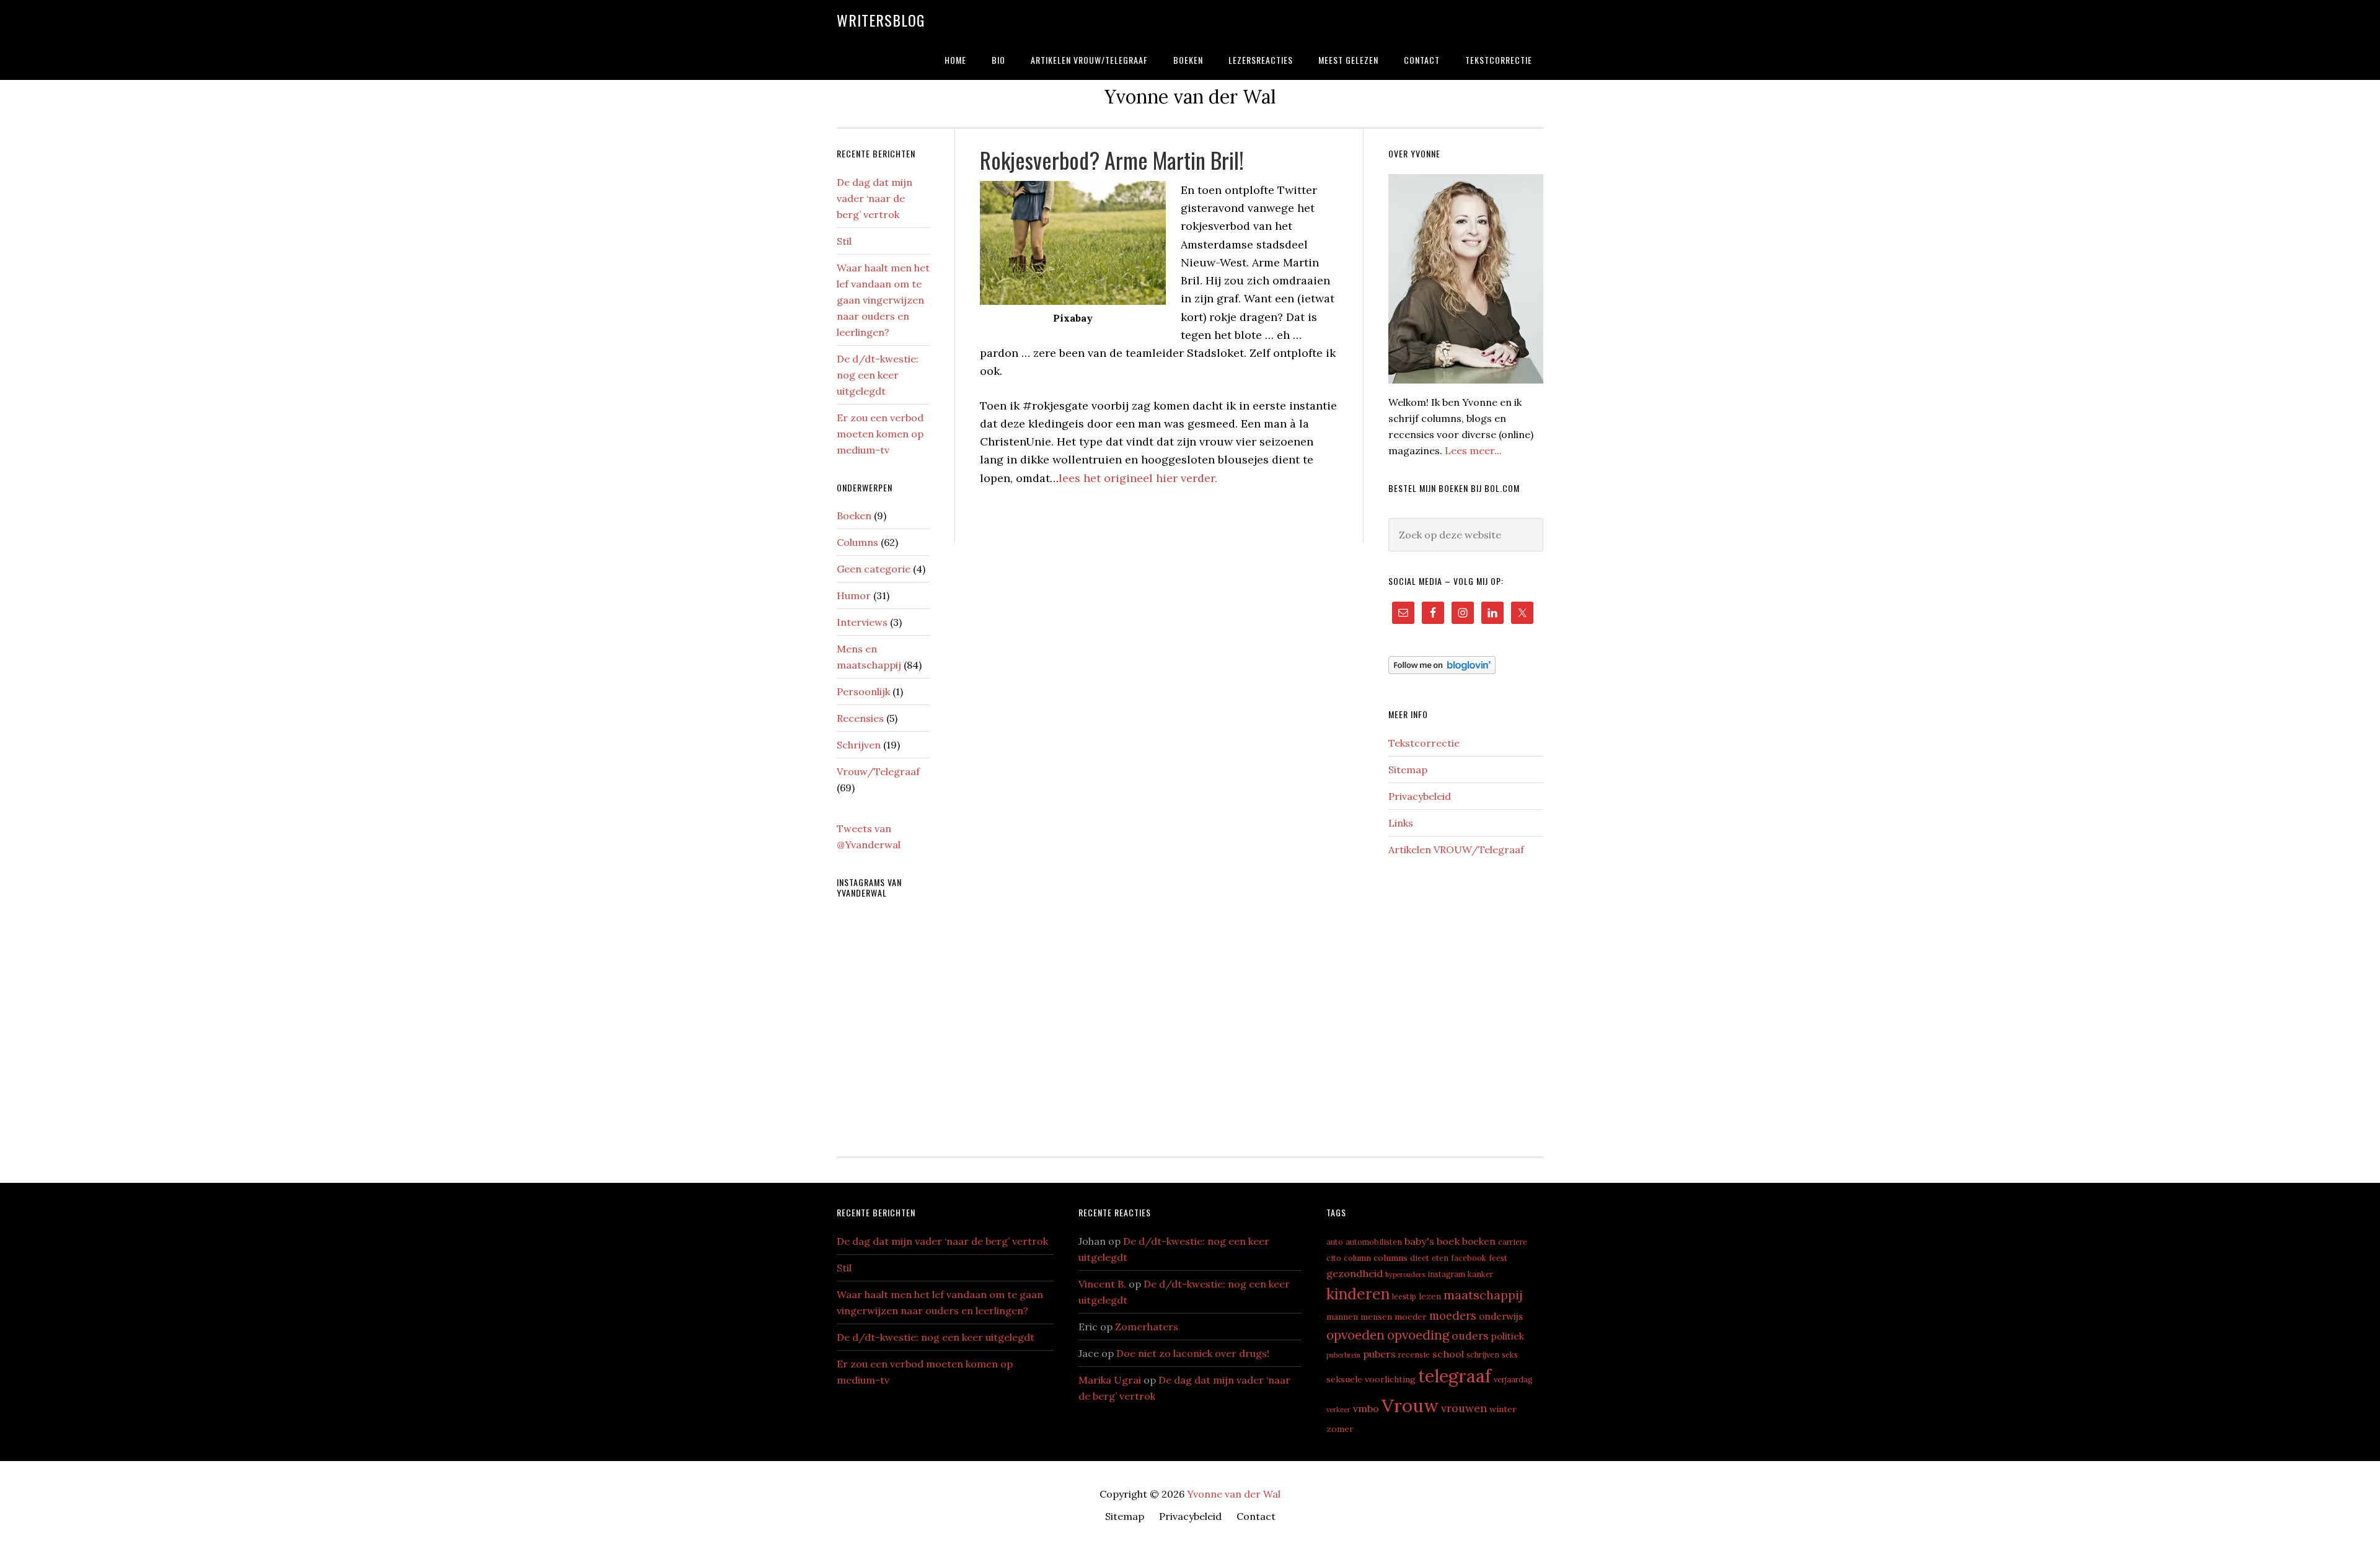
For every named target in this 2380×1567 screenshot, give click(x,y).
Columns (857, 542)
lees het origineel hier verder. (1138, 478)
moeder (1411, 1317)
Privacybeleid (1420, 796)
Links (1401, 823)
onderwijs (1501, 1316)
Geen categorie (874, 569)
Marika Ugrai (1110, 1380)
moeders (1453, 1315)
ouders (1470, 1336)
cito (1334, 1258)
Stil (844, 241)
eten (1440, 1258)
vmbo (1366, 1408)
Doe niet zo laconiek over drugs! (1193, 1353)
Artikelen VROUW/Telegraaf (1456, 849)
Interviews (862, 622)
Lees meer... (1473, 450)
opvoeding (1418, 1335)
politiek (1508, 1336)
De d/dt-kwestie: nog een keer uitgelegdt (878, 375)
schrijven (1483, 1354)
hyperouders (1405, 1275)
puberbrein (1343, 1355)
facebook (1469, 1258)
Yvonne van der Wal (1234, 1494)
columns (1391, 1258)
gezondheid (1355, 1273)
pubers (1379, 1354)
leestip (1404, 1296)
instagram (1446, 1274)
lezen (1430, 1296)
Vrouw (1410, 1405)
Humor (854, 595)
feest (1498, 1258)
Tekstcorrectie (1424, 743)
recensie (1414, 1354)
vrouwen (1464, 1408)
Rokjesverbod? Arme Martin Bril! (1112, 160)
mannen (1342, 1317)
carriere (1513, 1242)
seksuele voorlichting (1371, 1379)
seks (1510, 1354)
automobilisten (1374, 1242)
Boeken (854, 516)
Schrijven (859, 745)
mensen (1376, 1317)
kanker (1480, 1274)
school (1448, 1354)
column (1357, 1258)
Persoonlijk (863, 691)
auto (1335, 1242)
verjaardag (1513, 1379)
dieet (1420, 1258)
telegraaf (1455, 1376)
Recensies (860, 718)
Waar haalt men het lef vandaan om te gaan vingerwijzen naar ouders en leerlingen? (883, 300)
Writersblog (881, 20)
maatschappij (1483, 1295)
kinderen (1358, 1294)
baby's (1419, 1241)
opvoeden (1355, 1335)
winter (1503, 1409)
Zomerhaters (1147, 1327)
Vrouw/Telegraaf (878, 771)
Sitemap (1408, 770)
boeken (1479, 1241)
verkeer (1338, 1410)
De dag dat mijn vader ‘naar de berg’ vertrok (875, 198)
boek (1448, 1241)
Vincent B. (1102, 1284)
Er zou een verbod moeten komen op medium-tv (880, 434)
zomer (1340, 1429)
